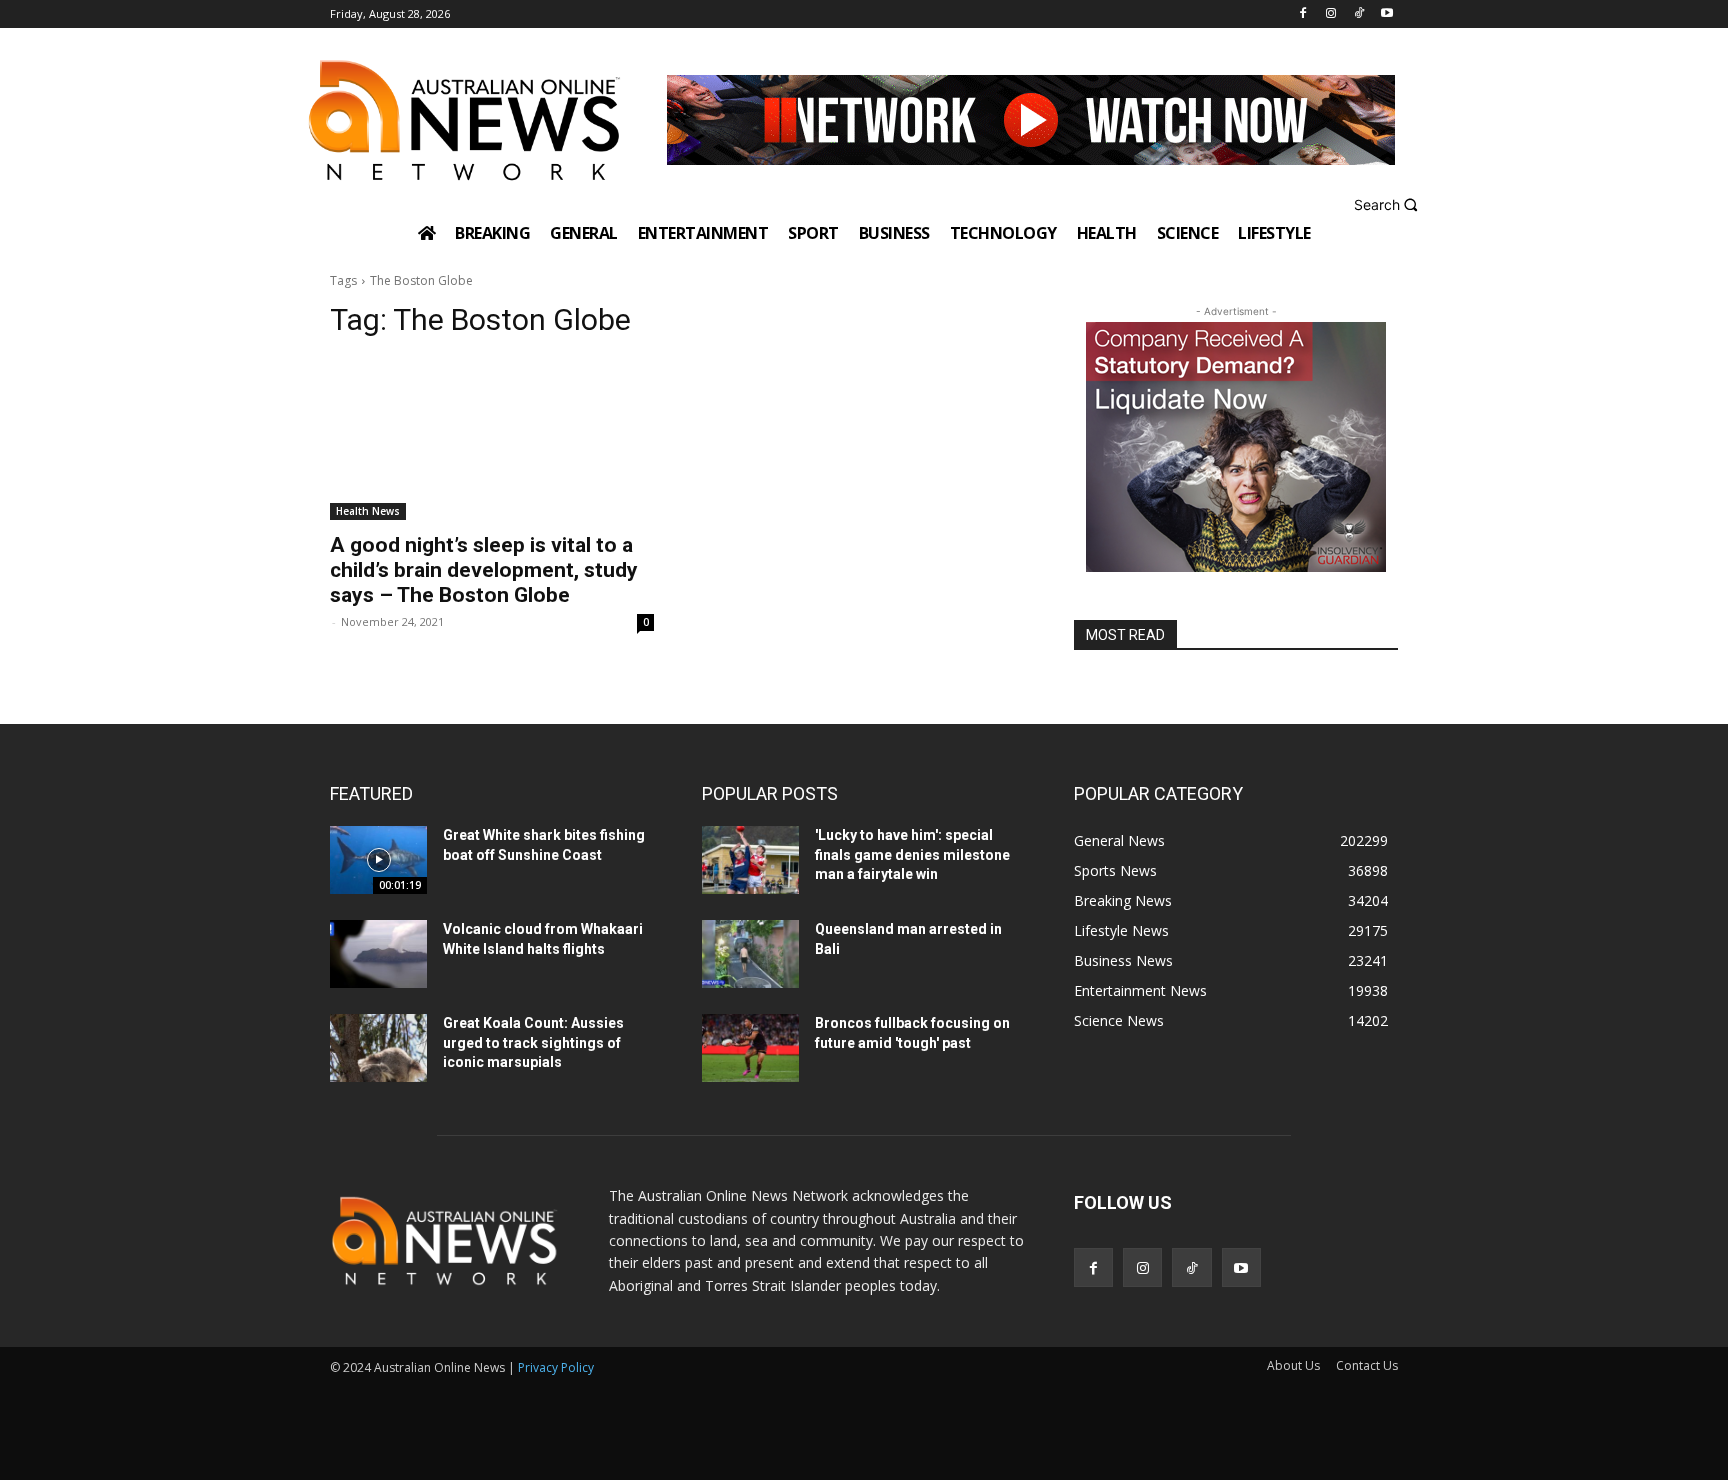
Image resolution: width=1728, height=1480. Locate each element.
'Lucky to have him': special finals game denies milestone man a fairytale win (912, 854)
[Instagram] (1331, 14)
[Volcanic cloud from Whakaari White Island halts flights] (378, 954)
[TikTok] (1358, 14)
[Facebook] (1303, 14)
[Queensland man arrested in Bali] (750, 954)
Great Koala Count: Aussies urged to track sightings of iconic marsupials (533, 1042)
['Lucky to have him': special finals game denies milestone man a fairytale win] (750, 860)
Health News (368, 511)
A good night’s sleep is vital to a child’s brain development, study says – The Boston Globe (484, 570)
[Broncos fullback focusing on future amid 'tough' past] (750, 1048)
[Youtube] (1386, 14)
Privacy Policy (556, 1367)
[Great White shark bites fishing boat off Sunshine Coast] (378, 860)
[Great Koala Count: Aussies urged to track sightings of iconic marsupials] (378, 1048)
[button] (1388, 204)
